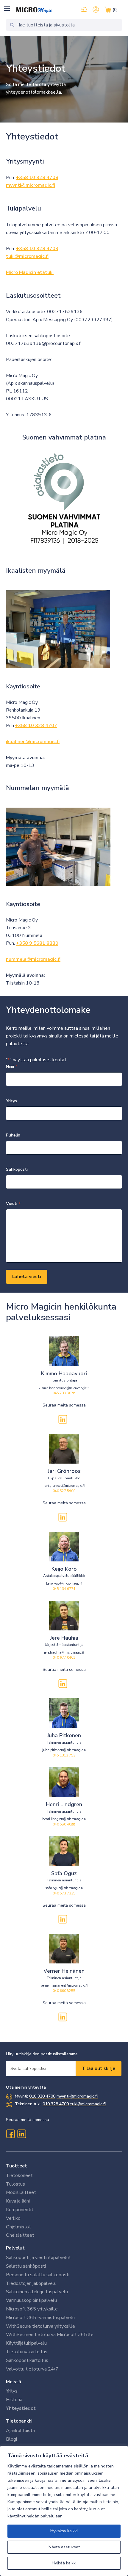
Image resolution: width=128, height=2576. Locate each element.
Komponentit (20, 2210)
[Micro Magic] (34, 10)
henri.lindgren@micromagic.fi (64, 1819)
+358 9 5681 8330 (37, 943)
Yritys (12, 2391)
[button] (7, 8)
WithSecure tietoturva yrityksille (40, 2326)
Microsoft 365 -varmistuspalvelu (40, 2318)
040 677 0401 (64, 1658)
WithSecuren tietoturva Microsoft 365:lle (50, 2335)
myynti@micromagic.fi (31, 185)
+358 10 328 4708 (37, 178)
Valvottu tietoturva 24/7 (32, 2369)
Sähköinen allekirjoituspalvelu (37, 2292)
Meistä (14, 2382)
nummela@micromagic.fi (33, 959)
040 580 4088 (64, 1824)
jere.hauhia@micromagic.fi (64, 1653)
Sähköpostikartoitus (27, 2360)
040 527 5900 (64, 1491)
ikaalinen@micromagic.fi (33, 742)
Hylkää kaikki (64, 2563)
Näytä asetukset (64, 2547)
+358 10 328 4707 (36, 726)
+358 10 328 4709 (37, 249)
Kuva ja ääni (18, 2201)
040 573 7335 (64, 1893)
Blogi (11, 2439)
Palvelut (15, 2248)
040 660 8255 (64, 1991)
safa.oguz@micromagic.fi (64, 1888)
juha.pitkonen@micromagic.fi (64, 1750)
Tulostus (15, 2184)
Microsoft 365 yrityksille (32, 2309)
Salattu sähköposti (26, 2266)
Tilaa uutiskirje (99, 2068)
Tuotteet (17, 2166)
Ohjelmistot (18, 2227)
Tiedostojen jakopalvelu (31, 2283)
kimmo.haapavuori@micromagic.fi (64, 1388)
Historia (14, 2400)
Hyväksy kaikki (64, 2531)
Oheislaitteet (20, 2235)
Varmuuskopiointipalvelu (31, 2300)
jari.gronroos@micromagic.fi (64, 1486)
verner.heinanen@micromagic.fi (64, 1986)
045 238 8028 (64, 1393)
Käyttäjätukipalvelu (26, 2343)
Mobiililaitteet (21, 2192)
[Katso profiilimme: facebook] (10, 2134)
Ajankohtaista (20, 2431)
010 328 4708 (42, 2096)
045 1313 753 (64, 1755)
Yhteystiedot (21, 2408)
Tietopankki (19, 2421)
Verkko (13, 2218)
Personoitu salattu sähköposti (38, 2275)
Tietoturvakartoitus (27, 2352)
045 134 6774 (64, 1589)
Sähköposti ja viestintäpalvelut (38, 2258)
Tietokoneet (19, 2175)
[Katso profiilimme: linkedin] (63, 1419)
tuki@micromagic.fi (27, 256)
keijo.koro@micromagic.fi (64, 1584)
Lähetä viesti (27, 1277)
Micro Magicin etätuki (30, 272)
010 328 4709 (56, 2104)
